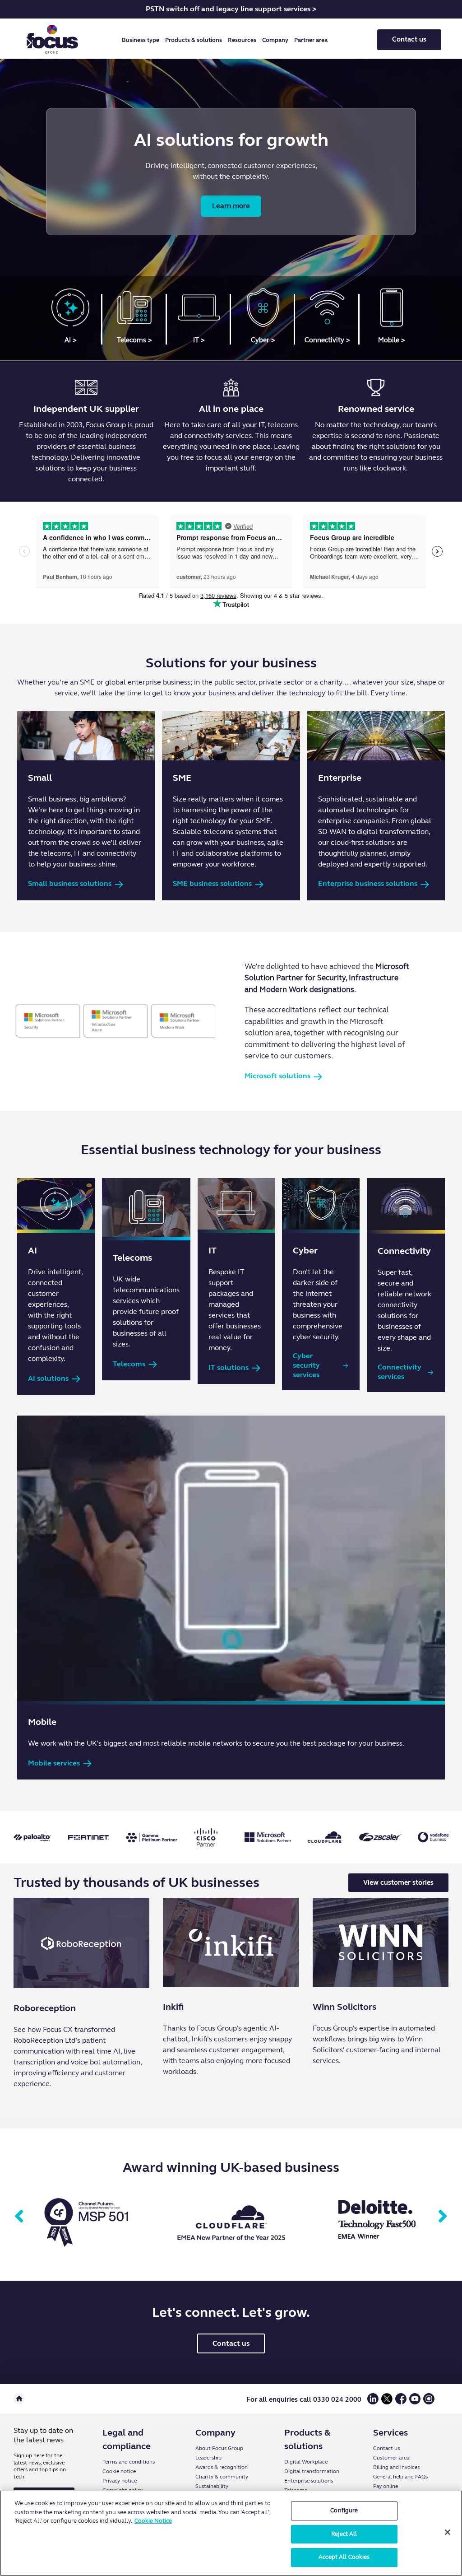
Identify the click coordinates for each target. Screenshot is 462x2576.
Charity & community (222, 2477)
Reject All (344, 2534)
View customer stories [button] (398, 1882)
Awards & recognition (222, 2467)
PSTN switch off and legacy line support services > (231, 9)
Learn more (231, 206)
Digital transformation (312, 2471)
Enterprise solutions (309, 2481)
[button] (142, 40)
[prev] (19, 2217)
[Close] (448, 2532)
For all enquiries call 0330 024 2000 (304, 2399)
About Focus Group (219, 2448)
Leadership (208, 2458)
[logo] (52, 40)
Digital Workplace (306, 2462)
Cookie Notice (153, 2521)
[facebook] (401, 2402)
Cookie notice (119, 2471)
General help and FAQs (400, 2477)
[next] (443, 2217)
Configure (344, 2511)
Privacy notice (120, 2481)
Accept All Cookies (344, 2557)
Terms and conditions (129, 2462)
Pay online (386, 2486)
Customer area (391, 2458)
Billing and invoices (396, 2467)
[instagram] (429, 2402)
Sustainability (212, 2486)
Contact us (409, 39)
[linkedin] (373, 2402)
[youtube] (415, 2402)
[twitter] (387, 2402)
